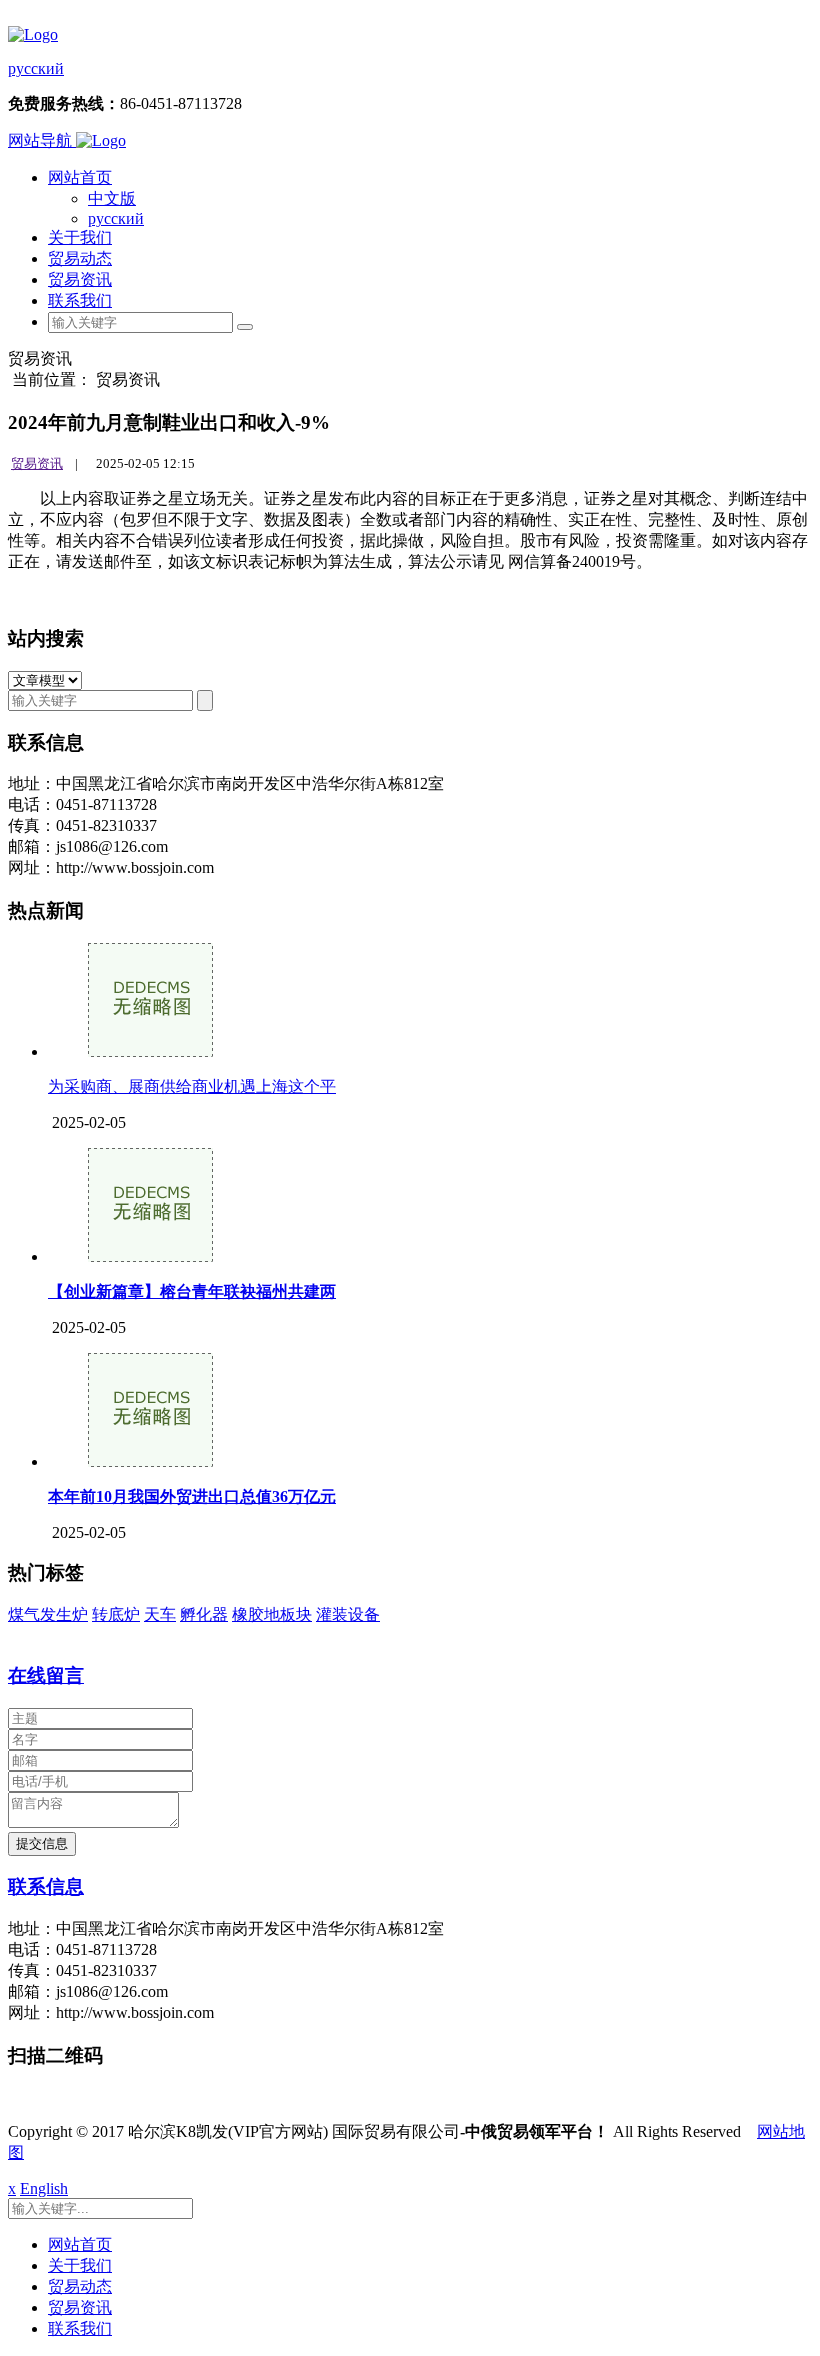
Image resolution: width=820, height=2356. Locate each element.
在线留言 (46, 1675)
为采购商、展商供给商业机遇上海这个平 (192, 1086)
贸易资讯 (80, 279)
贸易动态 (80, 258)
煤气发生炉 (48, 1614)
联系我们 (80, 300)
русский (36, 68)
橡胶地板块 (272, 1614)
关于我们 (80, 237)
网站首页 (80, 177)
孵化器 (204, 1614)
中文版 (112, 198)
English (44, 2188)
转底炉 (116, 1614)
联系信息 (46, 1886)
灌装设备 (348, 1614)
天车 (160, 1614)
